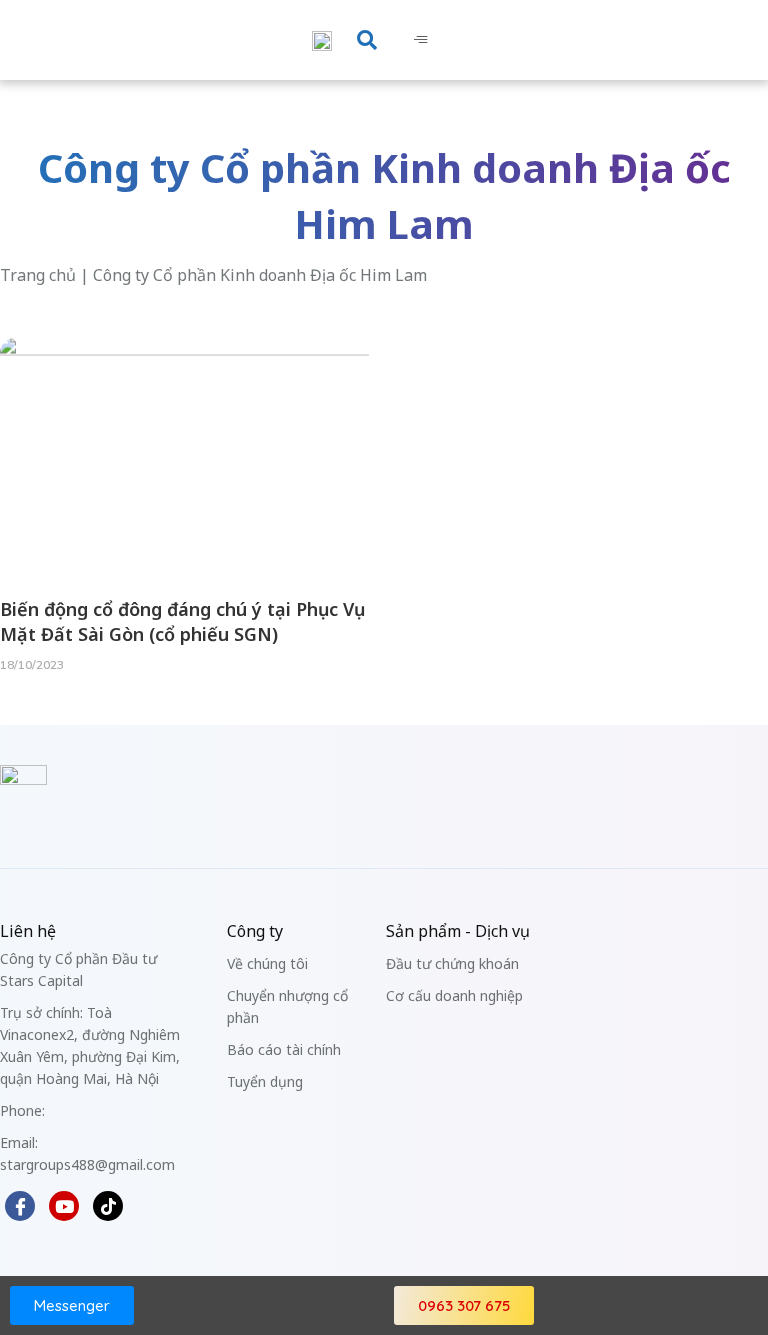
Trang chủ (38, 275)
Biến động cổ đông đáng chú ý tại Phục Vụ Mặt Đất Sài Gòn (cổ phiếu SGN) (182, 621)
